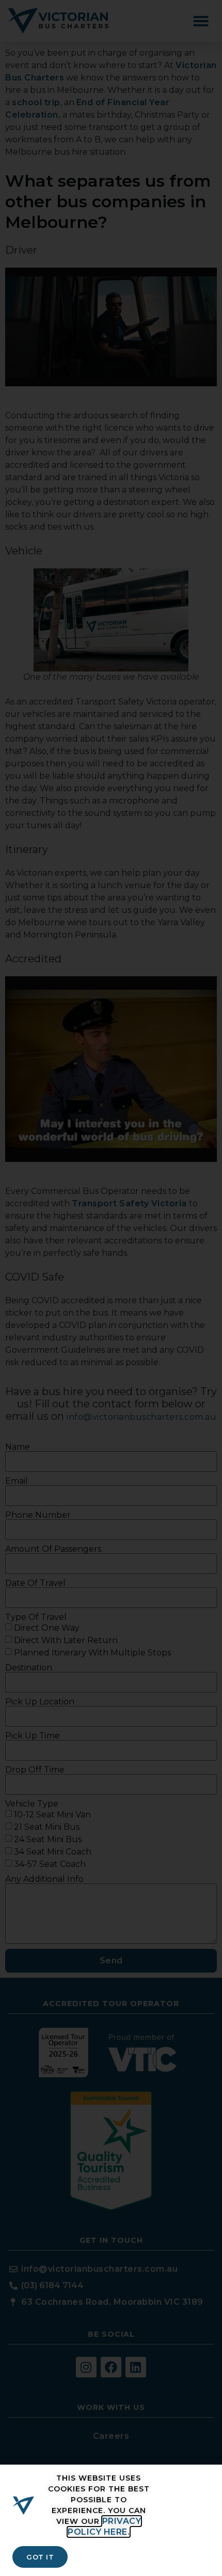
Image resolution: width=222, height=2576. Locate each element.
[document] (111, 1288)
